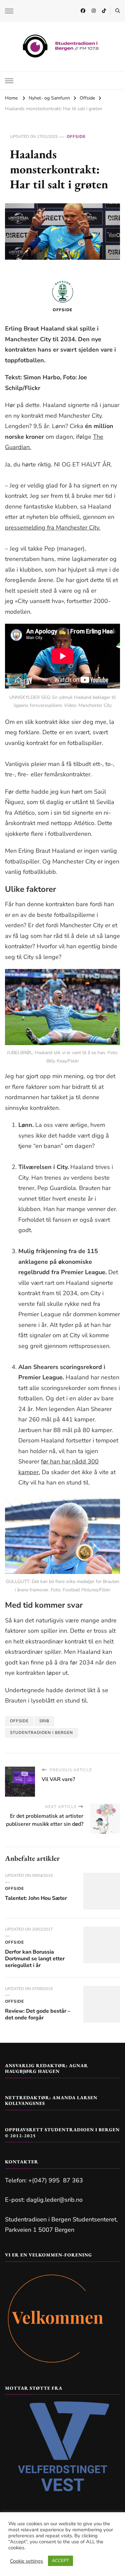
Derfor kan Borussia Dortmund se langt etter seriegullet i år (35, 1959)
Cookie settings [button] (26, 2561)
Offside (76, 137)
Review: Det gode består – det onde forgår (38, 2014)
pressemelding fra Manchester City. (53, 528)
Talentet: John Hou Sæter (36, 1898)
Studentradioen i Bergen (41, 1733)
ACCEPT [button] (60, 2561)
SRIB (44, 1721)
